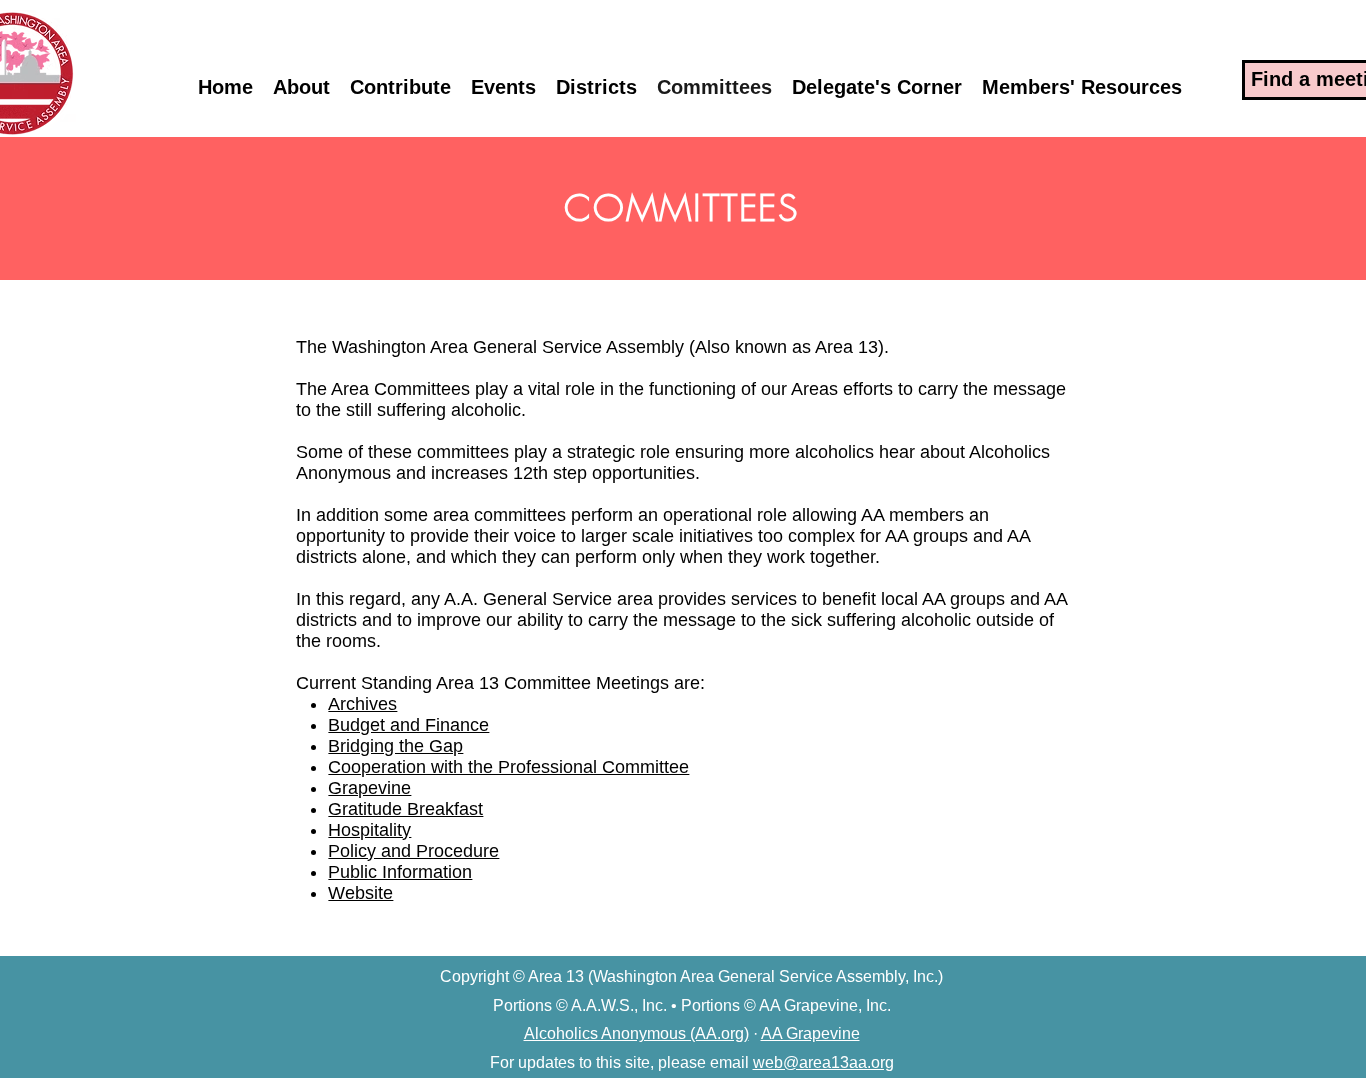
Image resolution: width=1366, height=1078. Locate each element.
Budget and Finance (408, 725)
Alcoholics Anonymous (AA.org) (636, 1033)
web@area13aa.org (823, 1062)
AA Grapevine (810, 1033)
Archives (362, 704)
